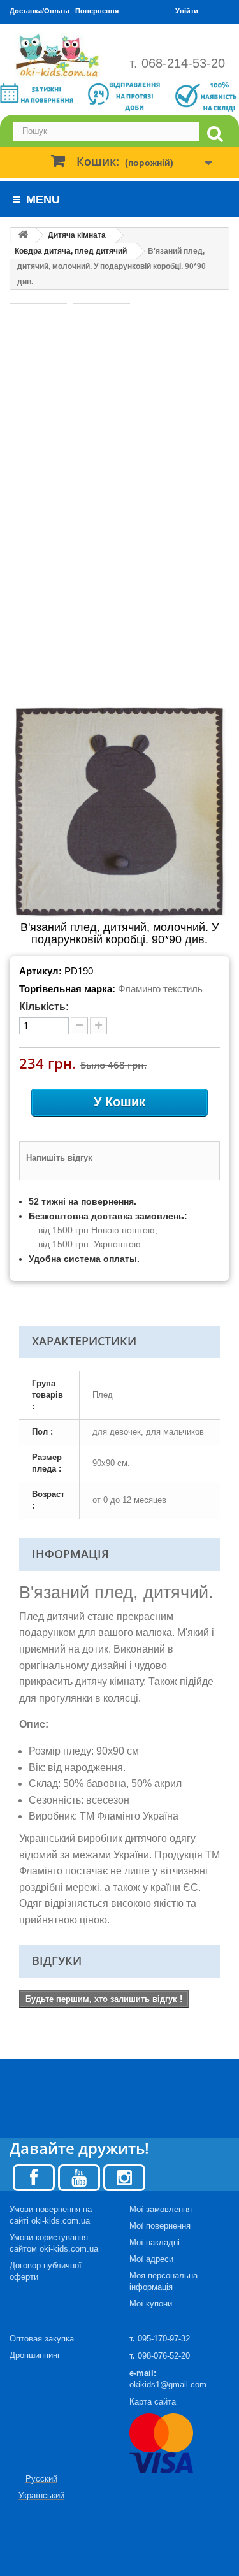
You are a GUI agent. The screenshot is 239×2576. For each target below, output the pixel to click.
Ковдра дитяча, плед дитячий (71, 251)
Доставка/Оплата (40, 11)
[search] (215, 134)
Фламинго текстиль (160, 989)
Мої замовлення (161, 2209)
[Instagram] (124, 2177)
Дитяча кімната (77, 235)
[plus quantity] (98, 1026)
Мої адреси (151, 2259)
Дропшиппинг (35, 2355)
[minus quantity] (79, 1026)
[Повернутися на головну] (23, 235)
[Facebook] (34, 2177)
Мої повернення (160, 2226)
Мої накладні (155, 2242)
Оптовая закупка (42, 2339)
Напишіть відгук (59, 1158)
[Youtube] (79, 2177)
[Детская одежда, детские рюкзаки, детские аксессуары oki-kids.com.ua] (60, 55)
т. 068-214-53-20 (177, 63)
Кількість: (44, 1007)
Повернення (97, 11)
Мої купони (151, 2304)
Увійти (187, 11)
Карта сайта (153, 2402)
